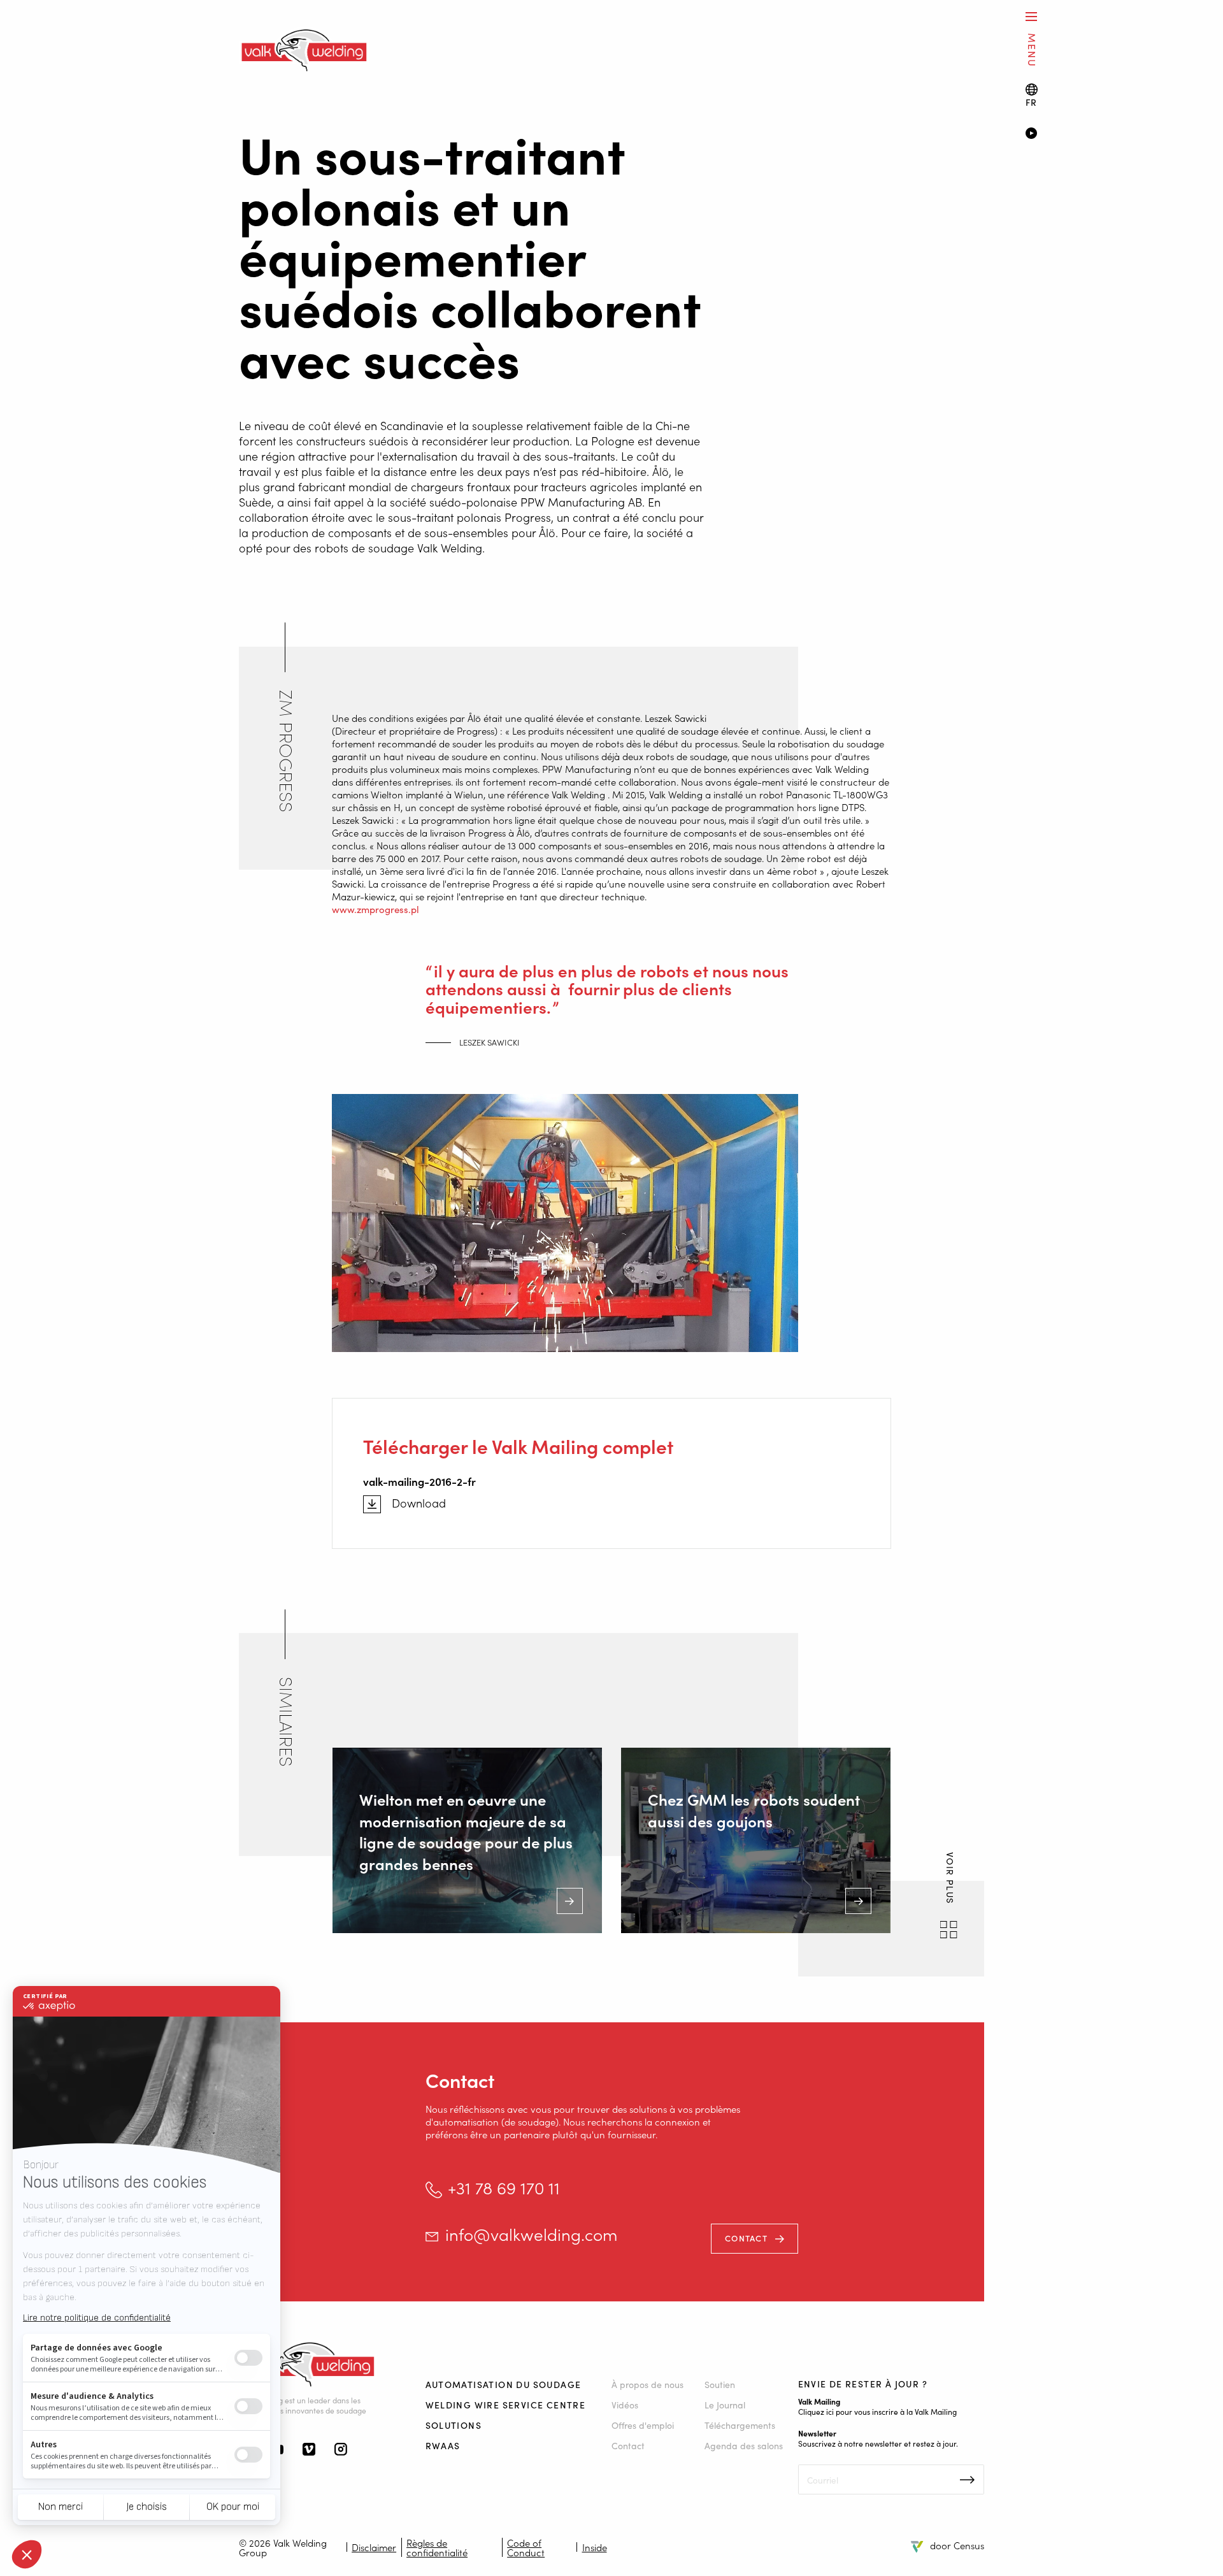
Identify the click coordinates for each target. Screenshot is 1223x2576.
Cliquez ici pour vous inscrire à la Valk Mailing (877, 2411)
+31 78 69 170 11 (504, 2188)
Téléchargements (740, 2425)
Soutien (720, 2384)
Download (419, 1503)
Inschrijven (967, 2480)
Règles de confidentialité (437, 2547)
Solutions (454, 2425)
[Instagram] (341, 2450)
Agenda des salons (744, 2445)
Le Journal (725, 2405)
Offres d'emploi (643, 2425)
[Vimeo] (309, 2450)
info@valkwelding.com (531, 2234)
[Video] (1105, 134)
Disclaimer (374, 2547)
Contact (746, 2238)
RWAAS (443, 2445)
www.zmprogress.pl (375, 909)
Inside (595, 2547)
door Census (957, 2545)
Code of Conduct (526, 2547)
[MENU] (1031, 16)
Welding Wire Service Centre (506, 2405)
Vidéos (625, 2405)
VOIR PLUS (950, 1880)
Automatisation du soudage (504, 2384)
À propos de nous (647, 2384)
